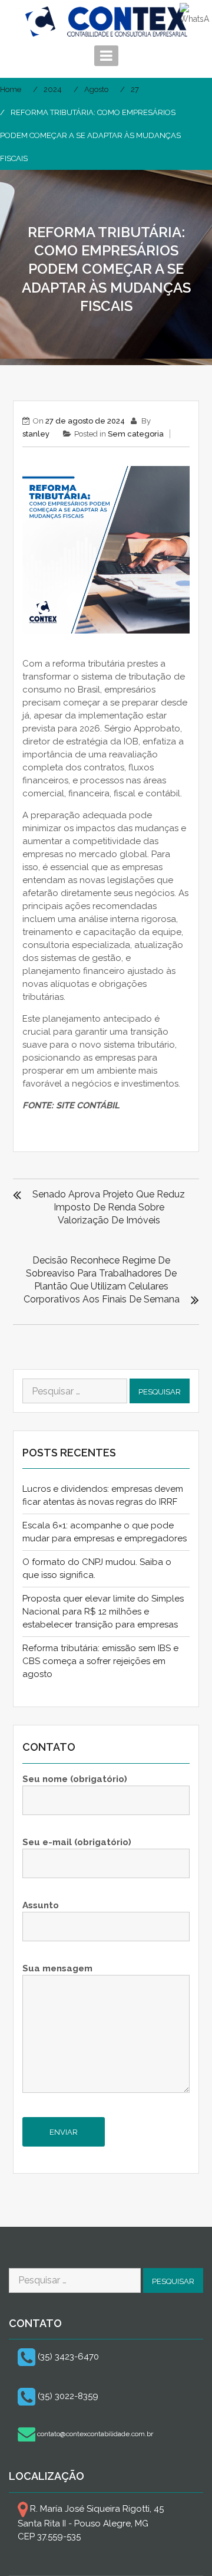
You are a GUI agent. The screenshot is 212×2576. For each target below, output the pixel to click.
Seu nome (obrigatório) (75, 1779)
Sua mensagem (57, 1968)
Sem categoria (136, 434)
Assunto (41, 1905)
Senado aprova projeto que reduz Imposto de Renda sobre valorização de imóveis (109, 1207)
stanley (36, 434)
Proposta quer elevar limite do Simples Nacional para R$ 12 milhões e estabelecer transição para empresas (103, 1612)
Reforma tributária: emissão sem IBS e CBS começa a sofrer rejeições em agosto (100, 1661)
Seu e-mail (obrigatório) (77, 1842)
